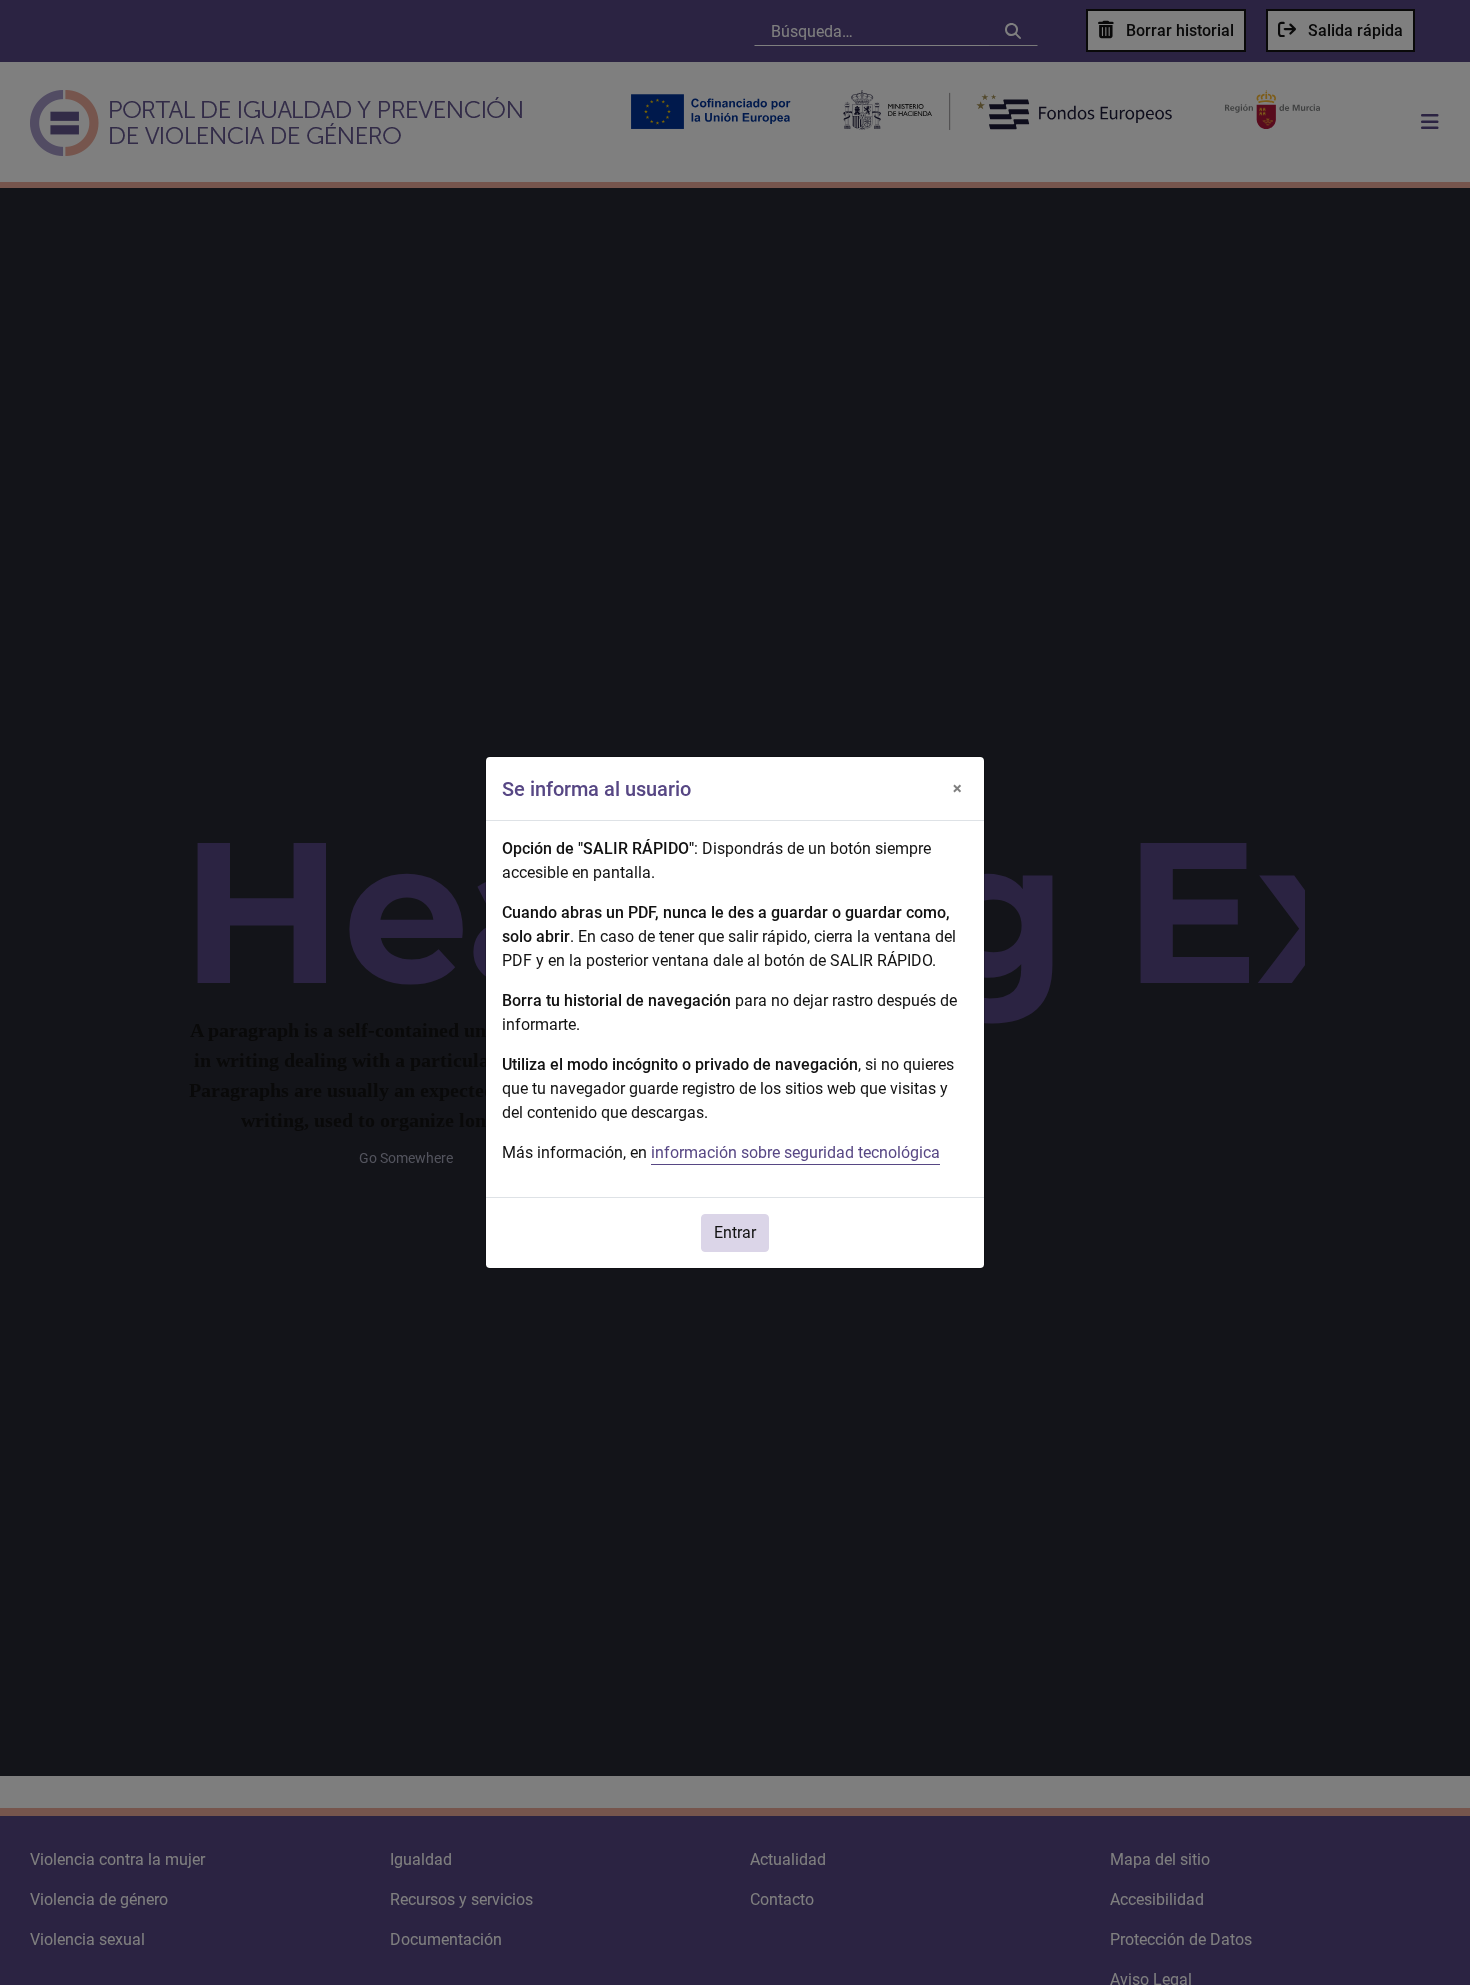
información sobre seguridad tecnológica (795, 1152)
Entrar (735, 1232)
